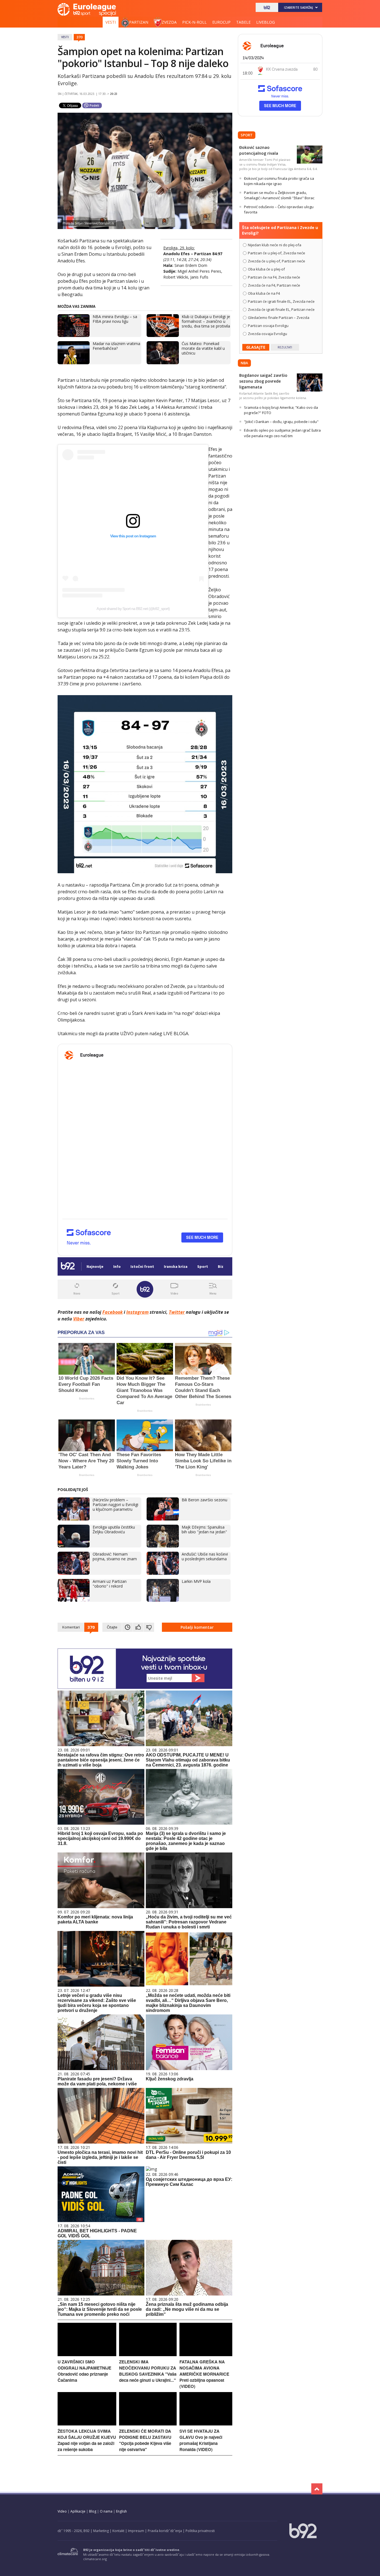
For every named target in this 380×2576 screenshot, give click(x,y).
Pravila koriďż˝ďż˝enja (165, 2531)
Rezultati (285, 347)
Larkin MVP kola (196, 1581)
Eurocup (221, 22)
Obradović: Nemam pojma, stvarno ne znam (115, 1556)
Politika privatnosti (200, 2531)
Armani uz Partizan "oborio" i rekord (110, 1584)
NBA (244, 363)
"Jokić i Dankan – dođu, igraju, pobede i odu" (281, 422)
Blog (93, 2511)
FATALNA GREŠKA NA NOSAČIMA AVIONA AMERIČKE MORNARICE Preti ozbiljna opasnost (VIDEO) (204, 2374)
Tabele (243, 22)
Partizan (139, 22)
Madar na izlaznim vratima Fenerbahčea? (116, 346)
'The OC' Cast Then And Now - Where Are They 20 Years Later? (86, 1461)
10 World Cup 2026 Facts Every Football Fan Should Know (86, 1384)
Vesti (111, 22)
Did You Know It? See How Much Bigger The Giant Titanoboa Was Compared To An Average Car (144, 1390)
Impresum (136, 2531)
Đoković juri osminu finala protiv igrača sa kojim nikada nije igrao (279, 181)
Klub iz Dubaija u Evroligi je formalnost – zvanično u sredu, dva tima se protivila (206, 321)
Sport (247, 135)
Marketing (101, 2531)
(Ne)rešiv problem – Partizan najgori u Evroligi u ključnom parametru (115, 1504)
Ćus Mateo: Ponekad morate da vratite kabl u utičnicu (203, 348)
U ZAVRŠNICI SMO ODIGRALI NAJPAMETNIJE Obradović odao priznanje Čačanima (84, 2371)
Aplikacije (78, 2511)
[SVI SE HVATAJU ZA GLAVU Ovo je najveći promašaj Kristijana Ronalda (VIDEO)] (206, 2424)
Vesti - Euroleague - (87, 9)
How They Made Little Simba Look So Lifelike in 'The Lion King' (203, 1461)
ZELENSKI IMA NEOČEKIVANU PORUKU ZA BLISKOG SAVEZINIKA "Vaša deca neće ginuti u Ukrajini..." (148, 2371)
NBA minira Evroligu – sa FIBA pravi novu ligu (115, 319)
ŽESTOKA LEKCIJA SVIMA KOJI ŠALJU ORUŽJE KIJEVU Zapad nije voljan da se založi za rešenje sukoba (87, 2440)
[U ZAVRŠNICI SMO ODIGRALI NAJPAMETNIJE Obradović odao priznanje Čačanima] (87, 2355)
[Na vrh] (317, 2489)
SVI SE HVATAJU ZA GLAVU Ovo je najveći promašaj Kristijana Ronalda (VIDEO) (201, 2440)
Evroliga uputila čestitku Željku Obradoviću (114, 1529)
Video (62, 2511)
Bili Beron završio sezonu (204, 1500)
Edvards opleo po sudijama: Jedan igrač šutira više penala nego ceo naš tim (282, 433)
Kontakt (118, 2531)
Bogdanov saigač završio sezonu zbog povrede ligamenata (263, 381)
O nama (106, 2511)
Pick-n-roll (194, 22)
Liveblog (266, 22)
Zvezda (169, 22)
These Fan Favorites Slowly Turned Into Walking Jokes (139, 1461)
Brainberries (87, 1398)
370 (79, 37)
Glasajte (256, 347)
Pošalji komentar (197, 1627)
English (121, 2511)
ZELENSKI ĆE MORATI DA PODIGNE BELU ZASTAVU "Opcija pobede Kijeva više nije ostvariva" (145, 2440)
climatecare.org (95, 2559)
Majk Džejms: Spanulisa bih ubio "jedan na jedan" (204, 1529)
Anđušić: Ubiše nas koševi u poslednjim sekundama (205, 1556)
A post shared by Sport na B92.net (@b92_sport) (133, 609)
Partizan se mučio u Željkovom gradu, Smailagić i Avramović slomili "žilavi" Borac (279, 195)
